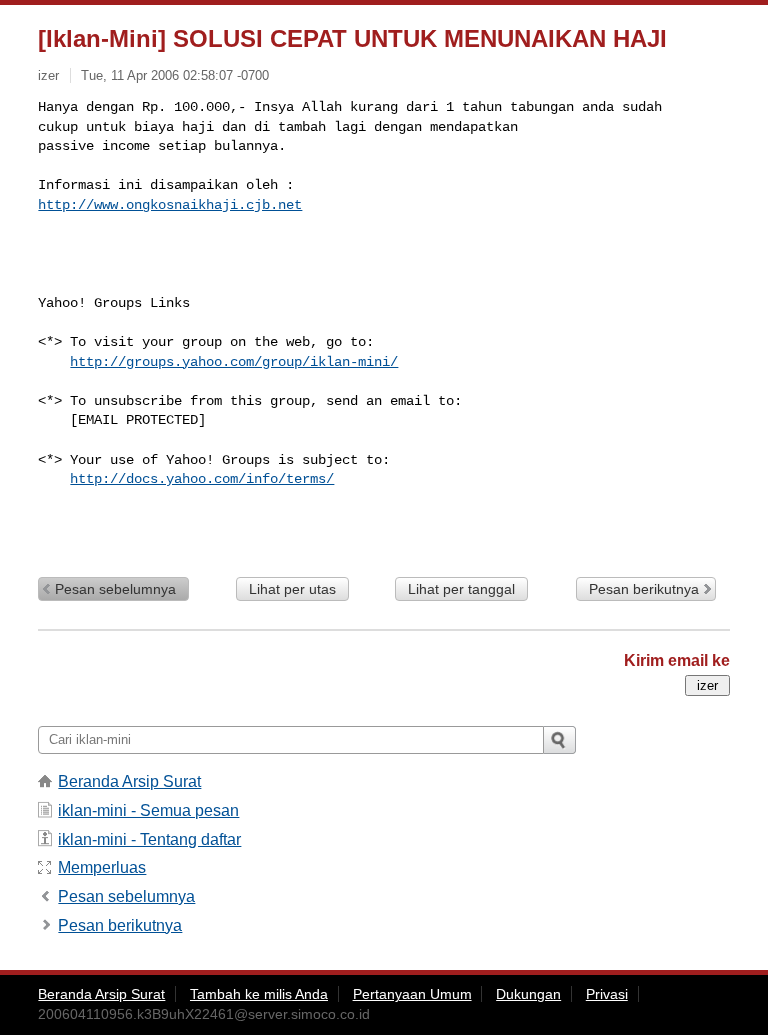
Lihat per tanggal (461, 589)
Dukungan (528, 994)
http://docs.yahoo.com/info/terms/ (202, 479)
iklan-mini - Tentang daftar (149, 839)
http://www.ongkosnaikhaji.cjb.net (170, 205)
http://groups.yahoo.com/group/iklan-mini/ (234, 362)
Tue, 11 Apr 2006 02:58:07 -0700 (175, 75)
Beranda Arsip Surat (129, 781)
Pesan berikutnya (644, 589)
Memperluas (102, 867)
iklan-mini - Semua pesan (148, 810)
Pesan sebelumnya (115, 589)
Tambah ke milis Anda (259, 994)
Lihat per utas (292, 589)
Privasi (607, 994)
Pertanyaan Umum (412, 994)
